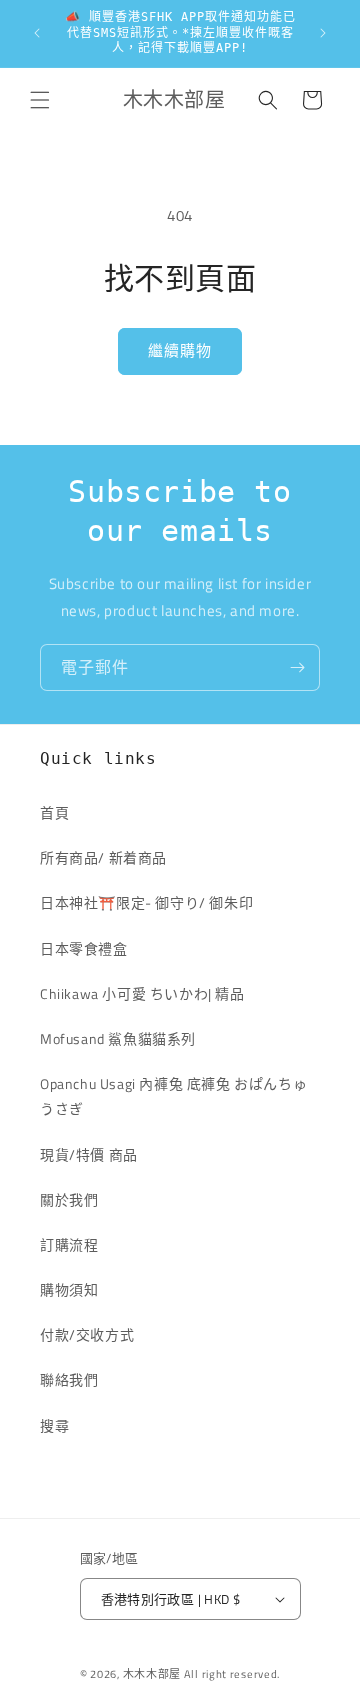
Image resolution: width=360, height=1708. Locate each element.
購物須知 (69, 1289)
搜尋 (54, 1425)
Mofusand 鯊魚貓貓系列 (118, 1038)
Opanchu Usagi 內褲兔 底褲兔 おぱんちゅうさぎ (173, 1096)
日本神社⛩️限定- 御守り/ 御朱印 (146, 902)
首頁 (54, 812)
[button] (40, 100)
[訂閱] (297, 667)
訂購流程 (69, 1244)
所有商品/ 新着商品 (103, 857)
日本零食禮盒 (84, 948)
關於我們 (69, 1199)
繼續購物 (180, 350)
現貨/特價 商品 (89, 1154)
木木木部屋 (152, 1674)
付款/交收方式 (87, 1334)
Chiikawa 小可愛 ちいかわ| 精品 (149, 993)
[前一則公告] (37, 33)
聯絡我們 (69, 1379)
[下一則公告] (323, 33)
